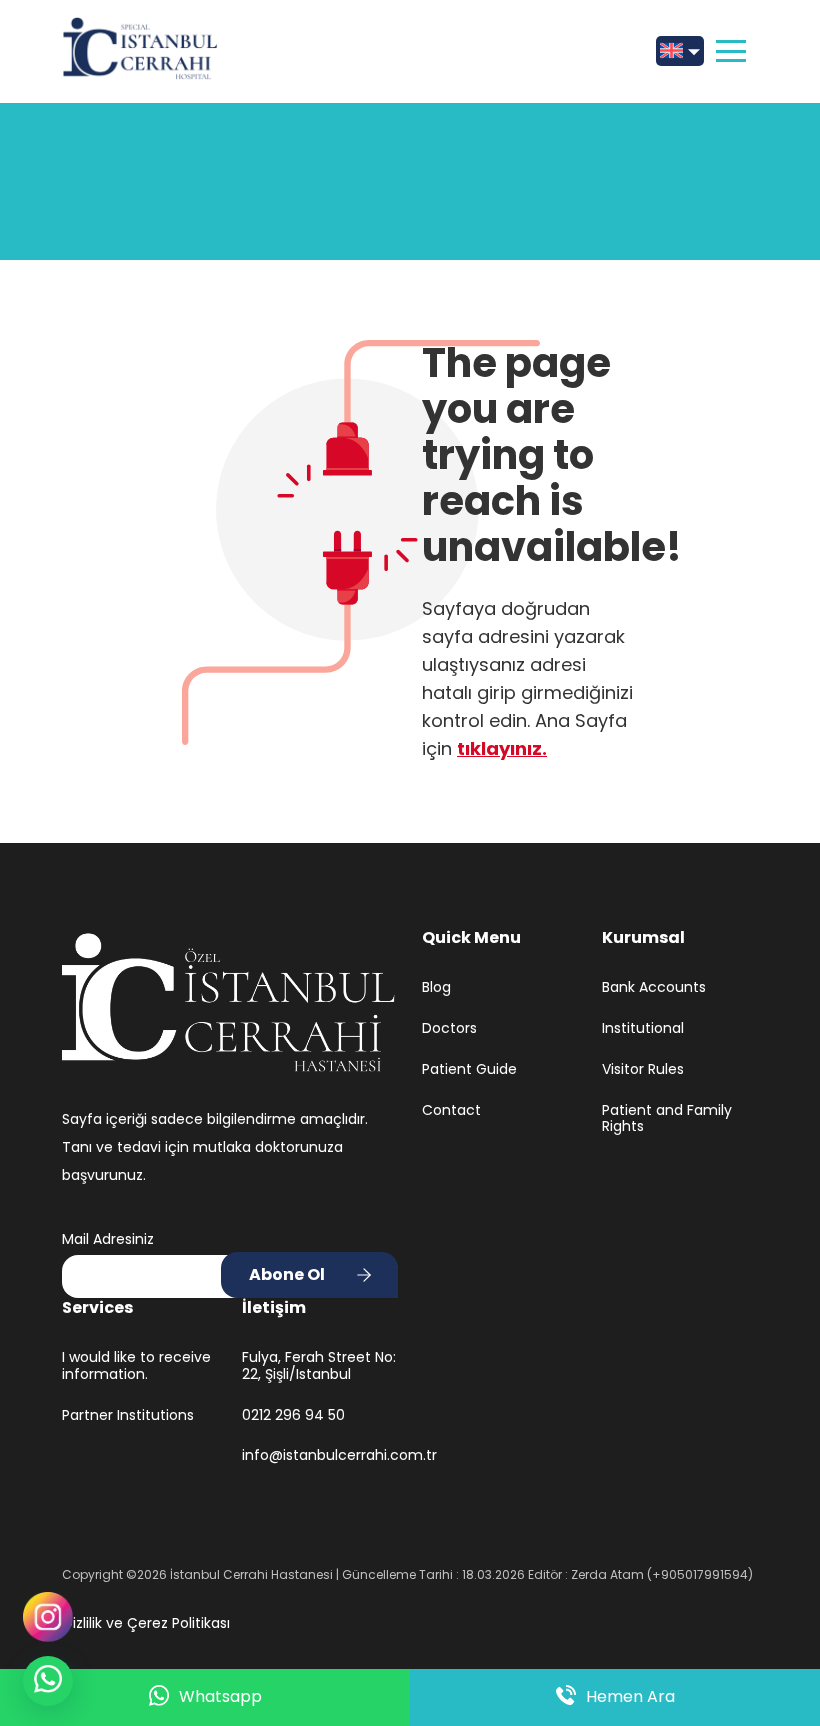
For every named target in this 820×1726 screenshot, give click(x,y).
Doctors (449, 1028)
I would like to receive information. (136, 1366)
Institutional (643, 1028)
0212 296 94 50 (293, 1415)
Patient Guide (469, 1069)
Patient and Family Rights (667, 1119)
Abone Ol (287, 1274)
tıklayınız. (502, 748)
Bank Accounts (654, 987)
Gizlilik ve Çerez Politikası (146, 1623)
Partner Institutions (128, 1415)
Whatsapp (220, 1696)
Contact (451, 1110)
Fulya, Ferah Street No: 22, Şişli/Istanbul (319, 1366)
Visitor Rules (643, 1069)
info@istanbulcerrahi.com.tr (320, 1455)
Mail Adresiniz (108, 1239)
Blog (436, 987)
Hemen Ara (630, 1696)
